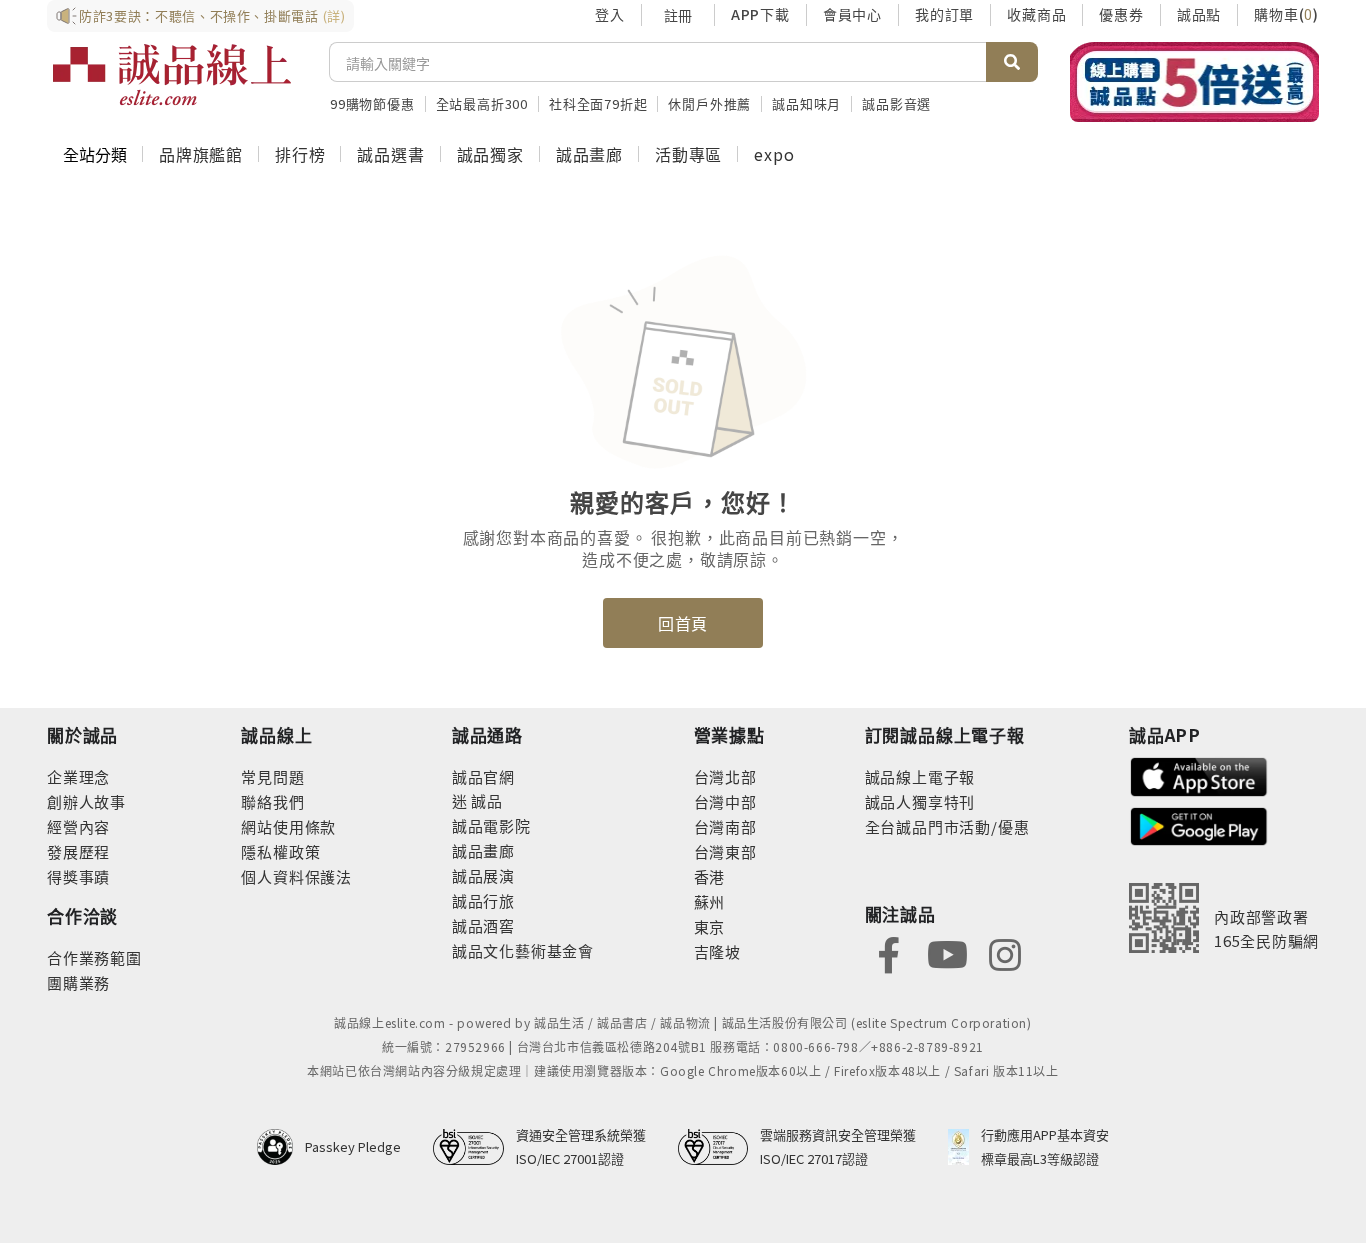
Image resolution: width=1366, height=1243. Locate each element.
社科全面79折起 (598, 103)
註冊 (678, 15)
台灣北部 (725, 776)
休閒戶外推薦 (709, 103)
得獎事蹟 (78, 876)
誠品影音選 (896, 103)
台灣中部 (725, 801)
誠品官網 (483, 776)
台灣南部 (725, 826)
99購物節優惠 (372, 103)
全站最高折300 (482, 103)
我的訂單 (944, 14)
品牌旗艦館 (201, 154)
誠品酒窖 (483, 925)
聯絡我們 (272, 801)
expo (774, 154)
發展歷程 (78, 851)
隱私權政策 (280, 851)
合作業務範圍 (94, 957)
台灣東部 (725, 851)
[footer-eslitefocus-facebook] (889, 952)
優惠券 (1121, 14)
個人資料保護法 (296, 876)
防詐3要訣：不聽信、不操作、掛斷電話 (212, 15)
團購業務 (78, 982)
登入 (610, 14)
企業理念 (78, 776)
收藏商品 (1036, 14)
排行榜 (300, 154)
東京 (710, 926)
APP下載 (760, 14)
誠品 (485, 800)
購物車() (1286, 14)
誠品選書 (390, 154)
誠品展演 (483, 875)
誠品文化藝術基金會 (523, 950)
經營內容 (78, 826)
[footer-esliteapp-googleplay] (1199, 824)
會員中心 (852, 14)
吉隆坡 (717, 951)
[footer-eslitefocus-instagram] (1005, 952)
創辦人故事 (86, 801)
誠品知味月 (806, 103)
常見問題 (272, 776)
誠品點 (1199, 14)
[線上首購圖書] (1194, 82)
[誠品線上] (172, 75)
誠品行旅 (483, 900)
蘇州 (710, 901)
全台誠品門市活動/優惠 (947, 826)
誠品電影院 (491, 825)
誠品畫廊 (589, 154)
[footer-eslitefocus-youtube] (947, 952)
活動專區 (688, 154)
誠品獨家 (490, 154)
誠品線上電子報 (920, 776)
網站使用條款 (288, 826)
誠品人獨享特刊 (920, 801)
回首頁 (683, 623)
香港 (710, 876)
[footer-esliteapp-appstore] (1199, 774)
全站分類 (95, 154)
